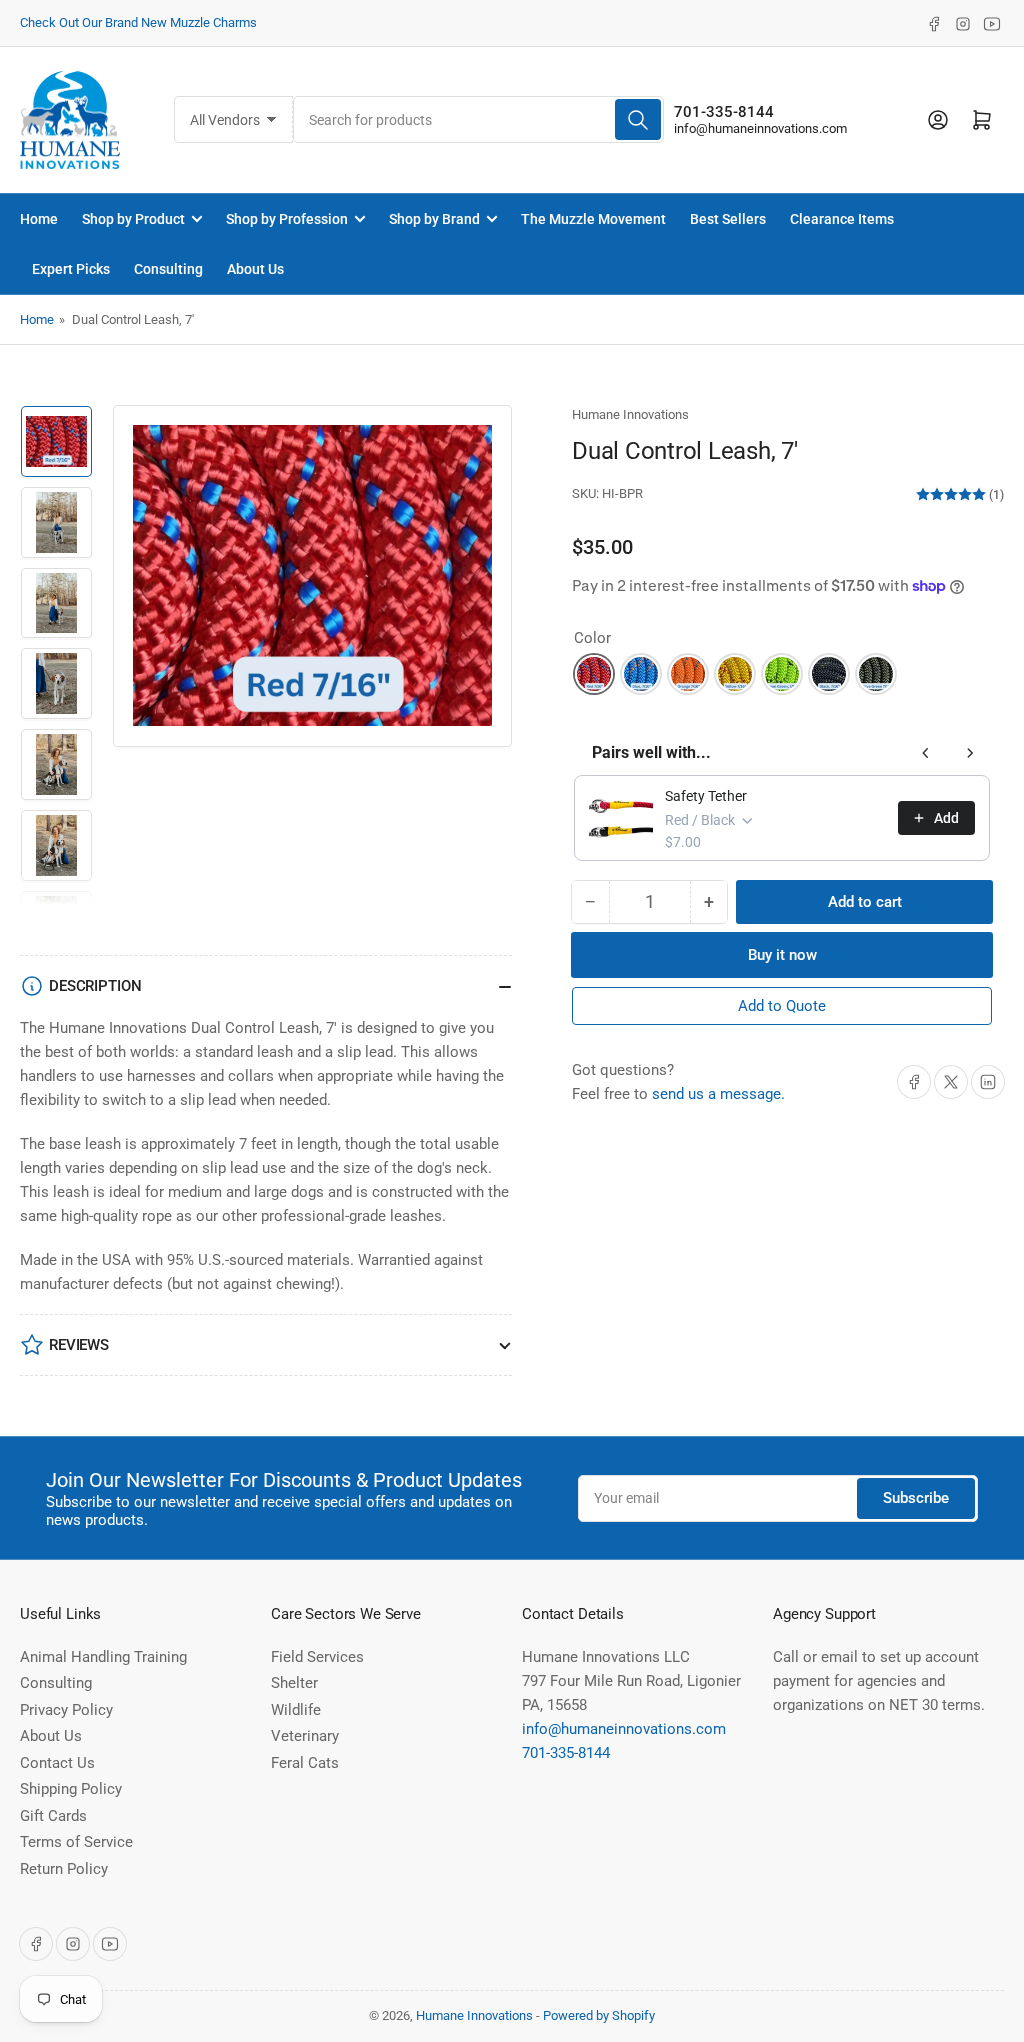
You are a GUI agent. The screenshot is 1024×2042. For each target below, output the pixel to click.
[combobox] (478, 119)
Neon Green (782, 674)
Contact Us (57, 1763)
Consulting (168, 269)
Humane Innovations (630, 414)
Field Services (317, 1657)
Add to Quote (782, 1006)
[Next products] (970, 753)
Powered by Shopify (599, 2015)
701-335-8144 (724, 112)
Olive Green (876, 674)
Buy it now (782, 955)
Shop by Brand (434, 219)
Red (594, 674)
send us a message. (718, 1094)
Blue (641, 674)
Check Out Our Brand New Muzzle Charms (138, 22)
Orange (688, 674)
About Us (255, 269)
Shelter (294, 1683)
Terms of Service (76, 1842)
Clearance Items (842, 219)
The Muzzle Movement (593, 219)
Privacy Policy (66, 1710)
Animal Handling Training (103, 1657)
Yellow (735, 674)
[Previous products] (926, 753)
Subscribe (916, 1498)
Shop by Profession (287, 219)
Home (39, 219)
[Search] (638, 119)
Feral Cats (305, 1763)
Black (829, 674)
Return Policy (64, 1869)
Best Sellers (728, 219)
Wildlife (296, 1710)
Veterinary (305, 1736)
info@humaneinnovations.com (760, 128)
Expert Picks (71, 269)
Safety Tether (706, 796)
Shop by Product (133, 219)
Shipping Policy (71, 1789)
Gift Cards (53, 1816)
